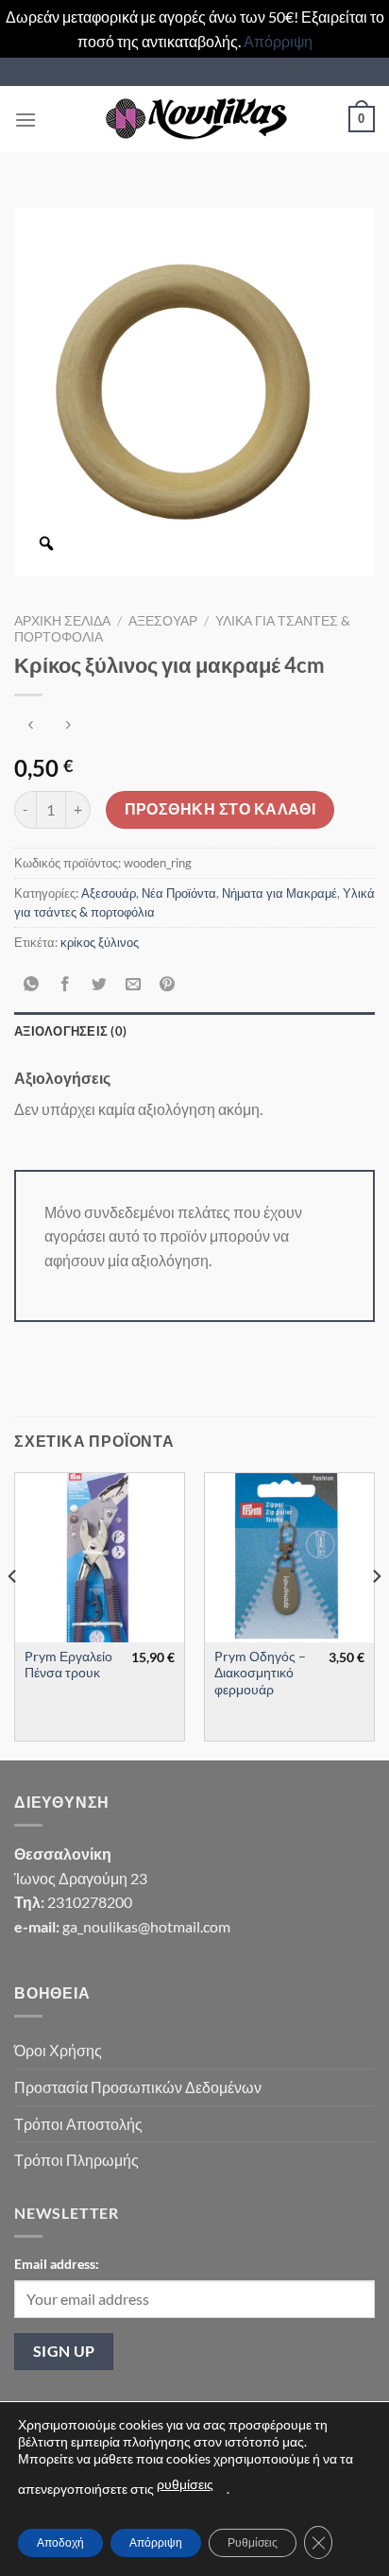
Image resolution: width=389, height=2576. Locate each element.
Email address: (57, 2264)
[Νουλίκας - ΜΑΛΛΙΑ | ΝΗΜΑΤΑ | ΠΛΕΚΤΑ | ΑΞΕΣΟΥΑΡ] (194, 119)
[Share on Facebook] (66, 984)
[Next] (376, 1614)
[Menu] (25, 120)
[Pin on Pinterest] (168, 984)
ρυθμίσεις (185, 2484)
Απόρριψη (278, 41)
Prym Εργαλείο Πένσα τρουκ (68, 1665)
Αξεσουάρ (163, 621)
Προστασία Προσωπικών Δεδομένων (138, 2087)
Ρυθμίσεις (253, 2542)
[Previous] (13, 1614)
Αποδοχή (60, 2542)
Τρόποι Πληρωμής (76, 2160)
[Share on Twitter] (100, 984)
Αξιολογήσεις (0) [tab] (70, 1031)
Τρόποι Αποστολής (78, 2124)
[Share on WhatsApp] (32, 984)
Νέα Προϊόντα (179, 893)
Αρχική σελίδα (62, 621)
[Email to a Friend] (134, 984)
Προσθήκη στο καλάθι (220, 809)
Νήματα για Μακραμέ (279, 893)
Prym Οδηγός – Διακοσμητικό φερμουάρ (260, 1673)
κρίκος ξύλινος (100, 942)
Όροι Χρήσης (58, 2050)
